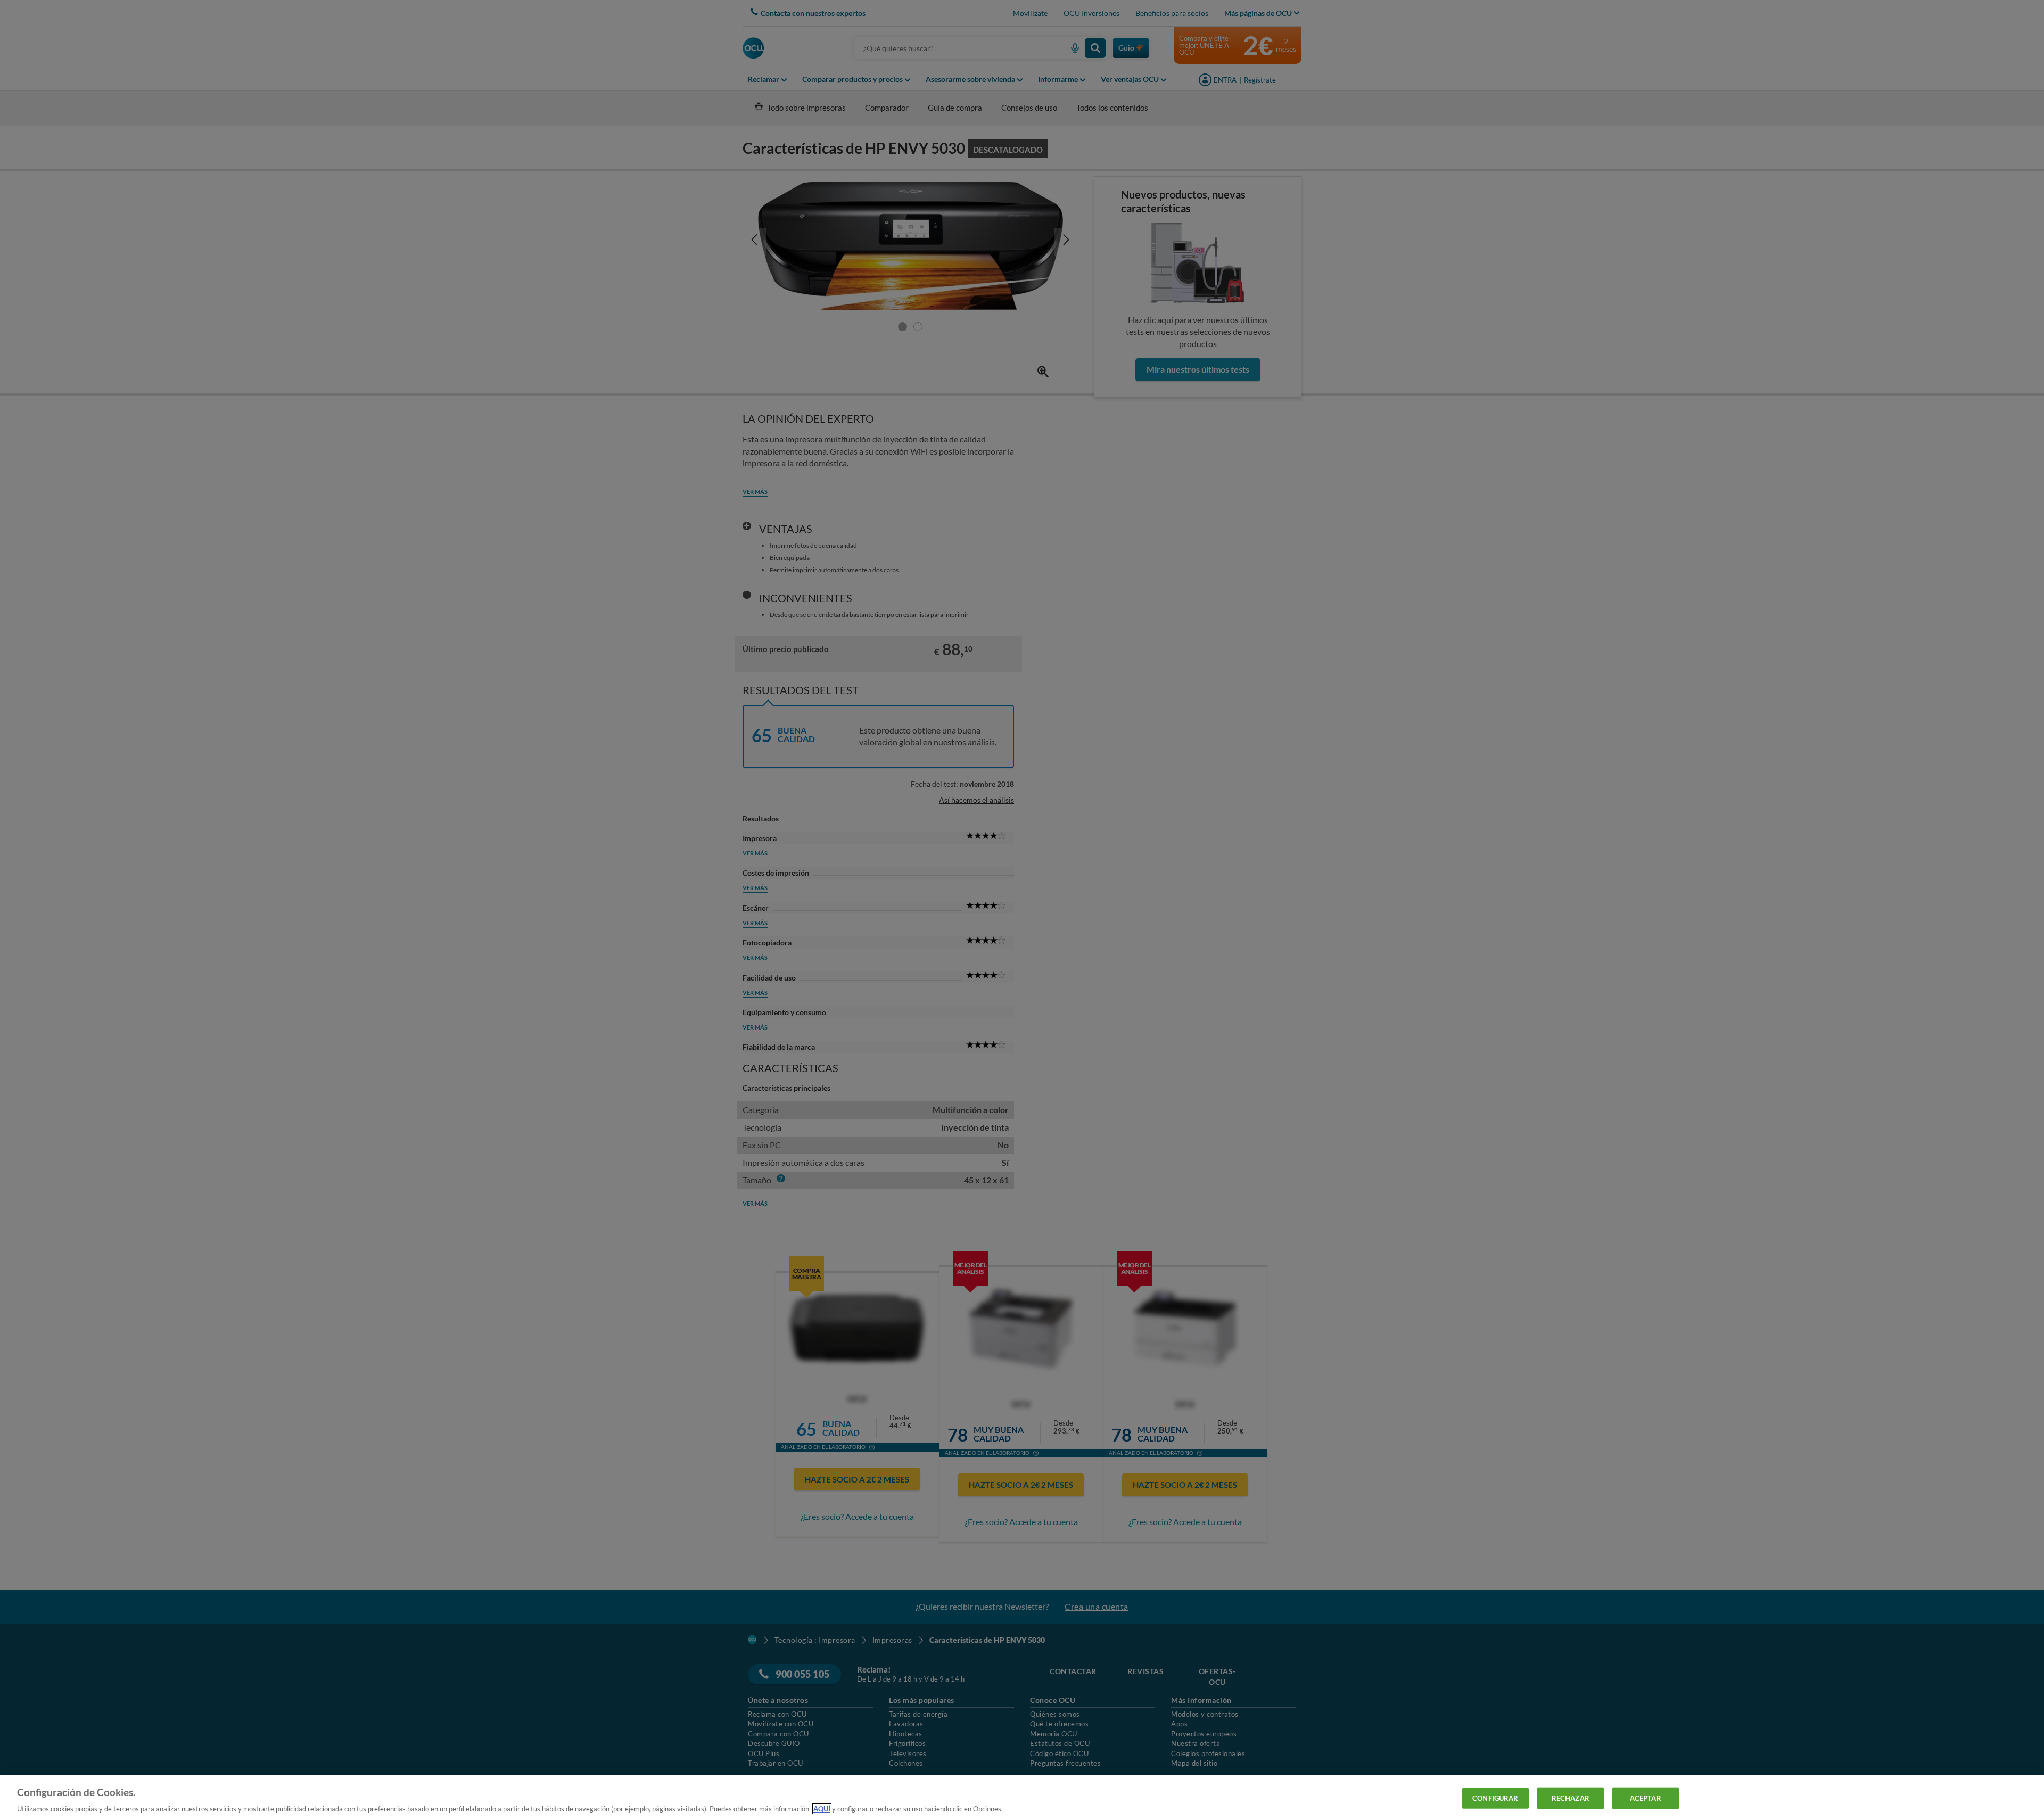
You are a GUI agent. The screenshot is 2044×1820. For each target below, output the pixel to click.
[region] (1022, 1798)
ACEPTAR (1646, 1798)
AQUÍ (822, 1809)
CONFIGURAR (1495, 1798)
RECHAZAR (1571, 1798)
